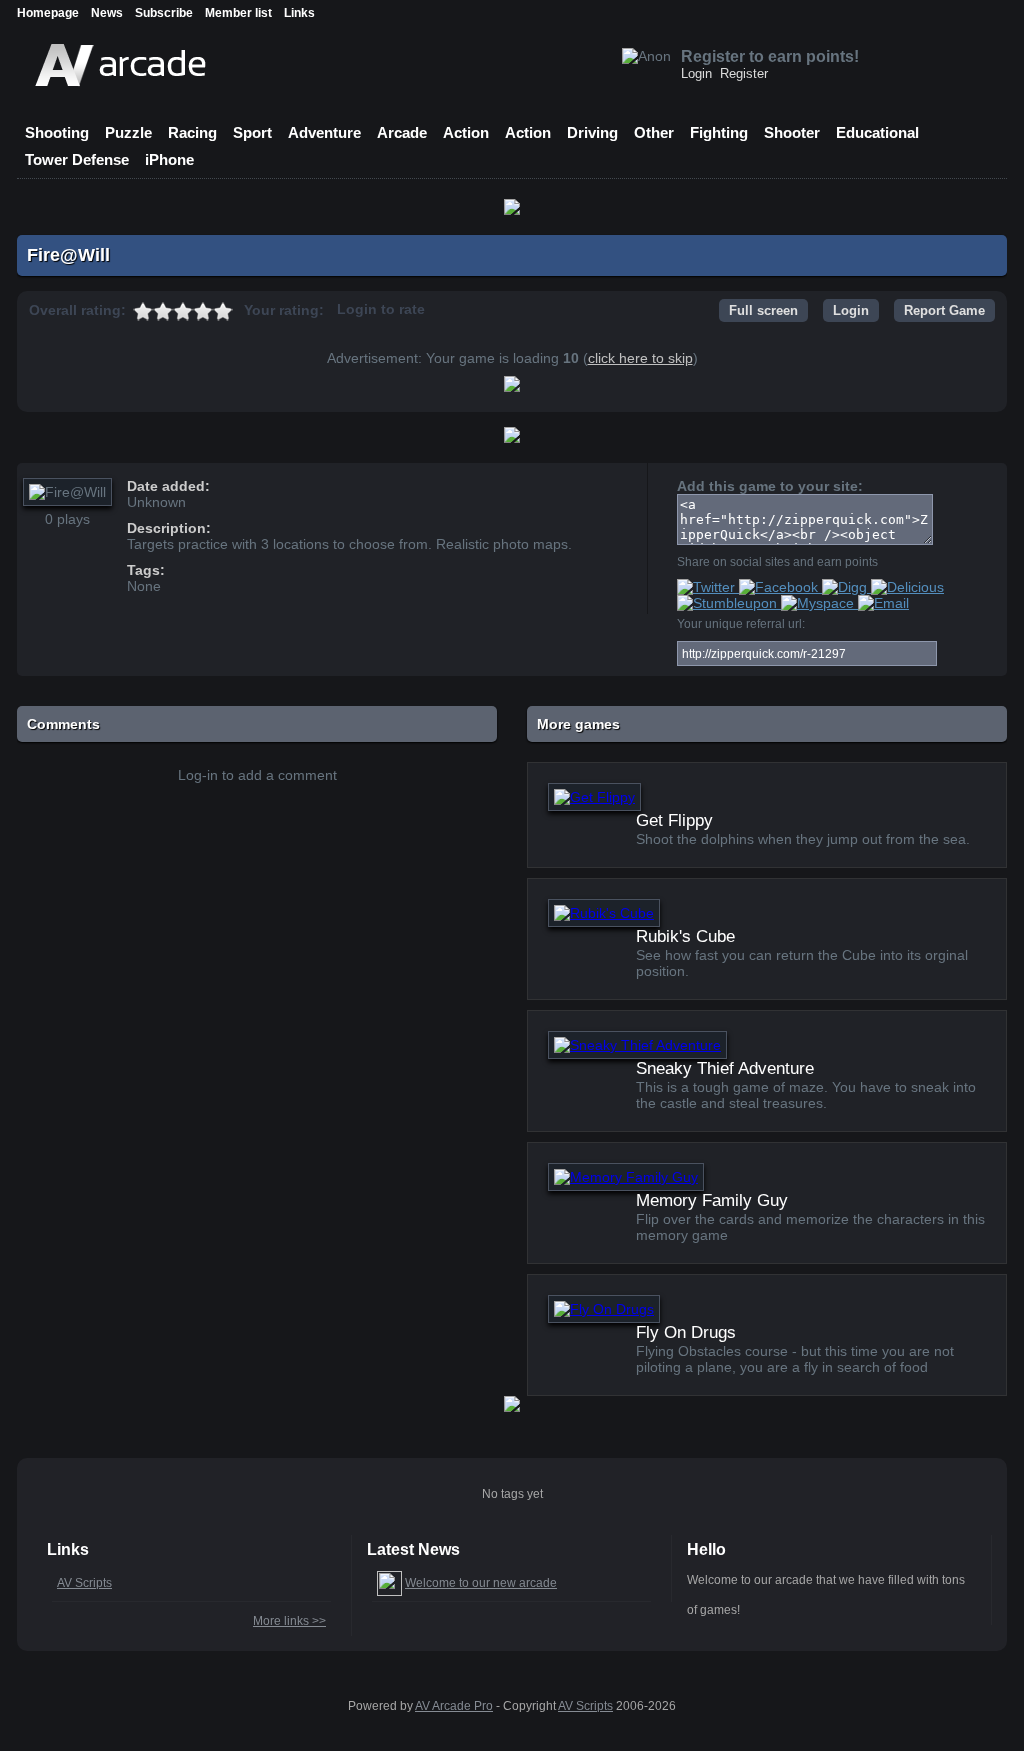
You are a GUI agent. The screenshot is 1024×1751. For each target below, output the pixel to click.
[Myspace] (819, 603)
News (107, 13)
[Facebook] (780, 587)
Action (466, 132)
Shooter (792, 132)
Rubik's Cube (685, 936)
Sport (252, 132)
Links (299, 13)
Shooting (57, 132)
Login (696, 73)
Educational (877, 132)
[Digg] (846, 587)
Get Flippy (674, 820)
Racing (192, 132)
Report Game (944, 310)
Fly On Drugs (686, 1332)
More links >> (289, 1621)
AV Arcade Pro (454, 1706)
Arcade (402, 132)
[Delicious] (907, 587)
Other (654, 132)
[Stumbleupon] (729, 603)
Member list (238, 13)
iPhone (169, 159)
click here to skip (640, 358)
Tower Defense (77, 159)
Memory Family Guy (712, 1200)
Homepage (48, 13)
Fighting (719, 132)
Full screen (763, 310)
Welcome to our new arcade (481, 1583)
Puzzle (128, 132)
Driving (592, 132)
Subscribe (164, 13)
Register (744, 73)
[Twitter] (708, 587)
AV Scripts (84, 1583)
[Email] (883, 603)
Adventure (324, 132)
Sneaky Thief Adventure (725, 1068)
